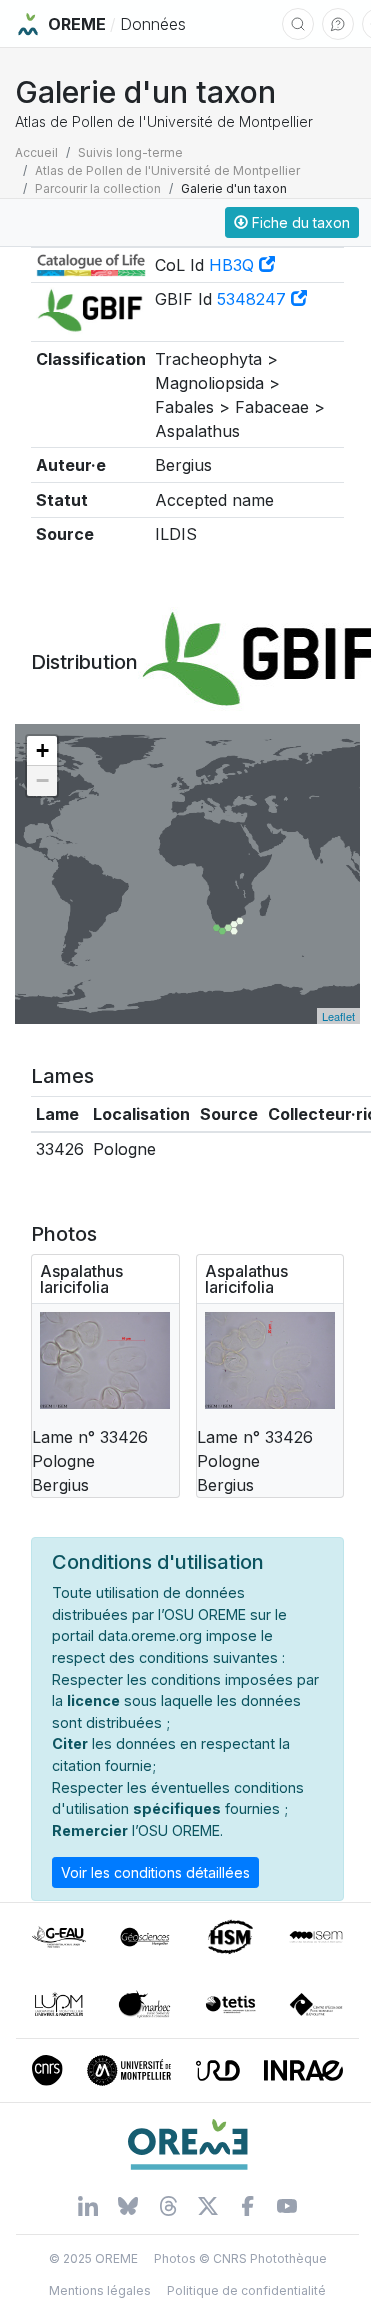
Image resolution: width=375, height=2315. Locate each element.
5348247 (254, 299)
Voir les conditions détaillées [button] (155, 1872)
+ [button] (42, 750)
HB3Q (234, 265)
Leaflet (338, 1016)
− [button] (42, 780)
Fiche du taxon (299, 222)
